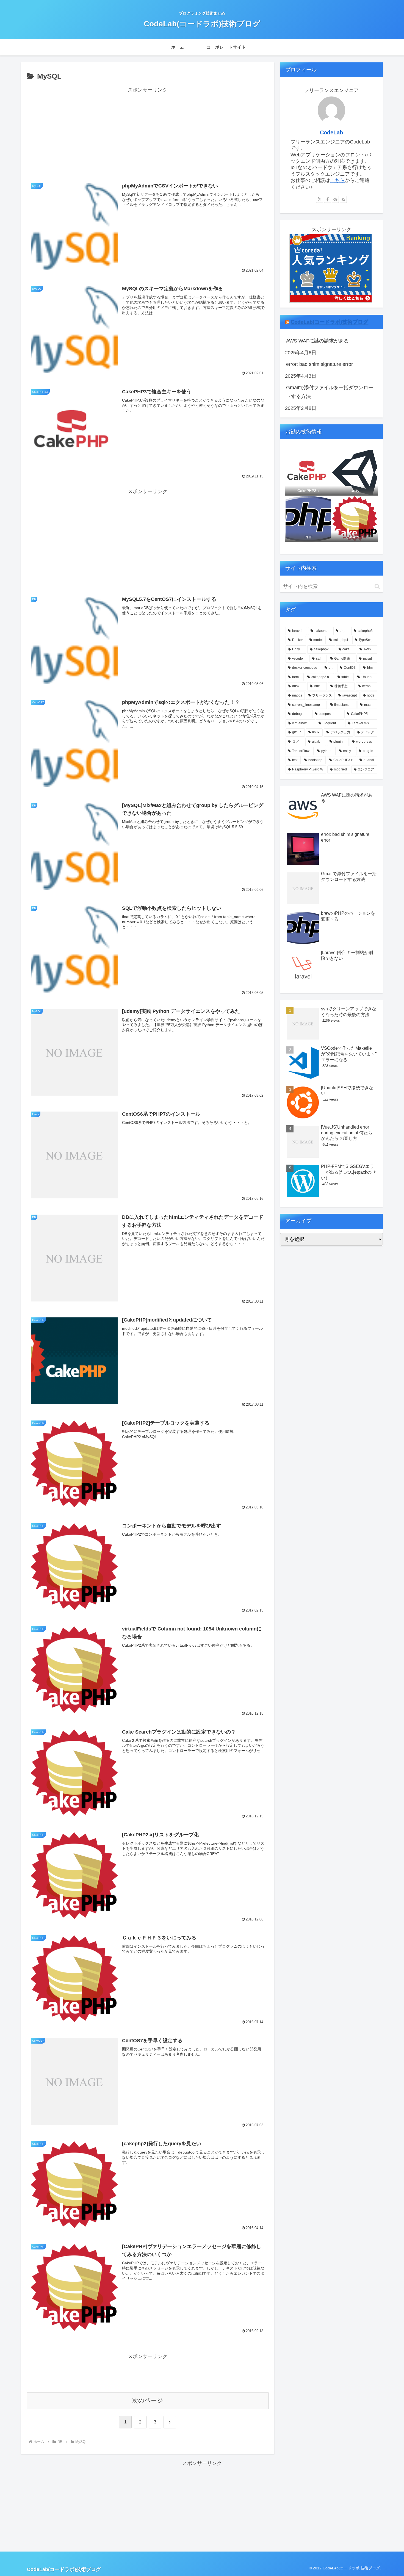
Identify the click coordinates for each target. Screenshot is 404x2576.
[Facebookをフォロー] (328, 199)
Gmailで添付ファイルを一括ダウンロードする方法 (330, 392)
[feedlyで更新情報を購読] (335, 199)
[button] (377, 586)
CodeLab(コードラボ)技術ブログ (329, 322)
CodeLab (331, 132)
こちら (337, 180)
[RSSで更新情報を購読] (343, 199)
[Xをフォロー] (320, 199)
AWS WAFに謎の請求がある (317, 341)
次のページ (148, 2401)
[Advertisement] (148, 133)
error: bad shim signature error (319, 364)
